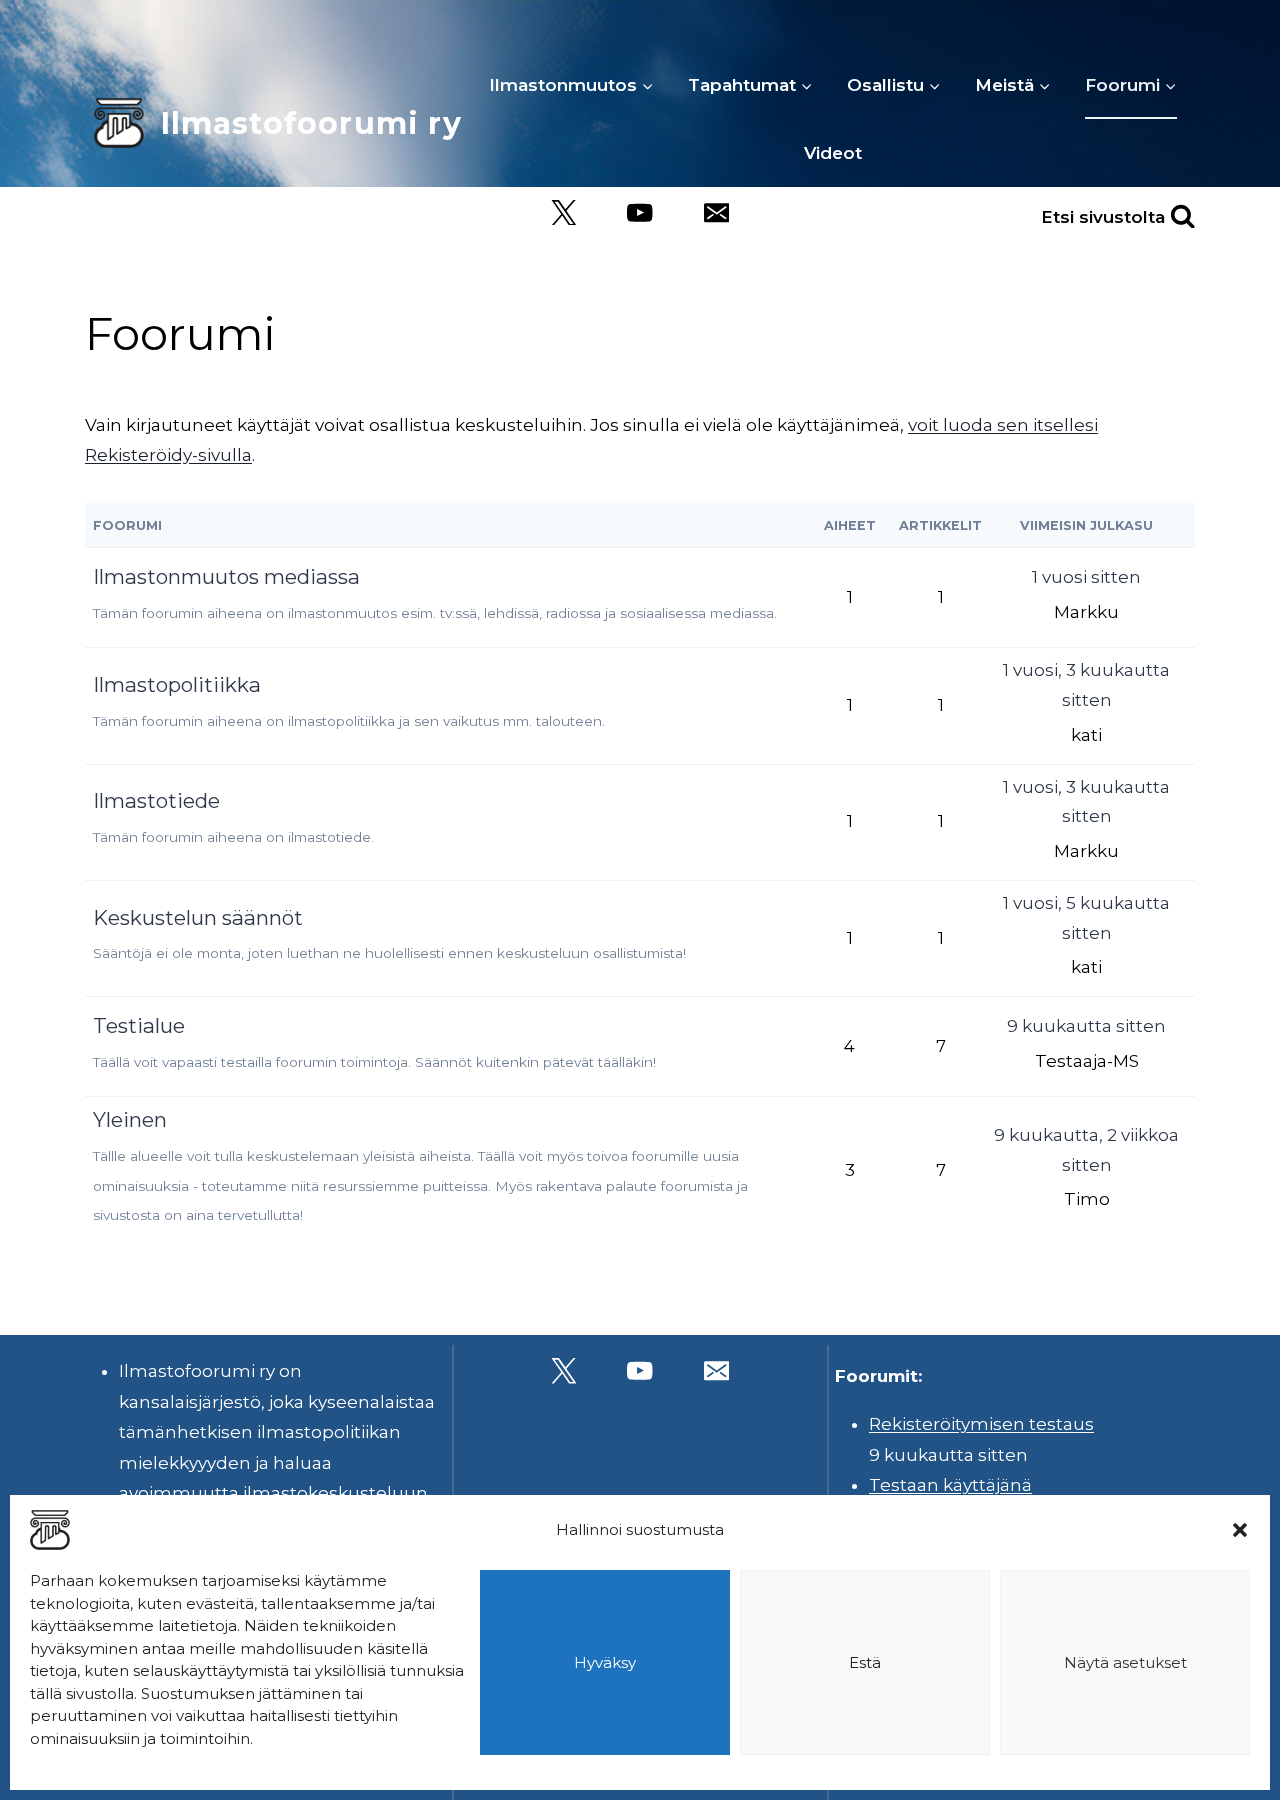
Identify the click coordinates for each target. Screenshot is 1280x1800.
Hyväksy (605, 1662)
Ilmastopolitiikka (177, 684)
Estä (865, 1662)
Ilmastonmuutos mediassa (226, 576)
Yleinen (130, 1119)
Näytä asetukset (1125, 1662)
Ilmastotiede (156, 800)
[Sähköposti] (716, 212)
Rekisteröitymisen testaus (981, 1424)
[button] (1240, 1530)
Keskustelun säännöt (198, 917)
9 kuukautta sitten (1086, 1026)
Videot (833, 153)
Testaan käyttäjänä (950, 1485)
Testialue (139, 1025)
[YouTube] (640, 212)
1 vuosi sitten (1086, 577)
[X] (563, 212)
